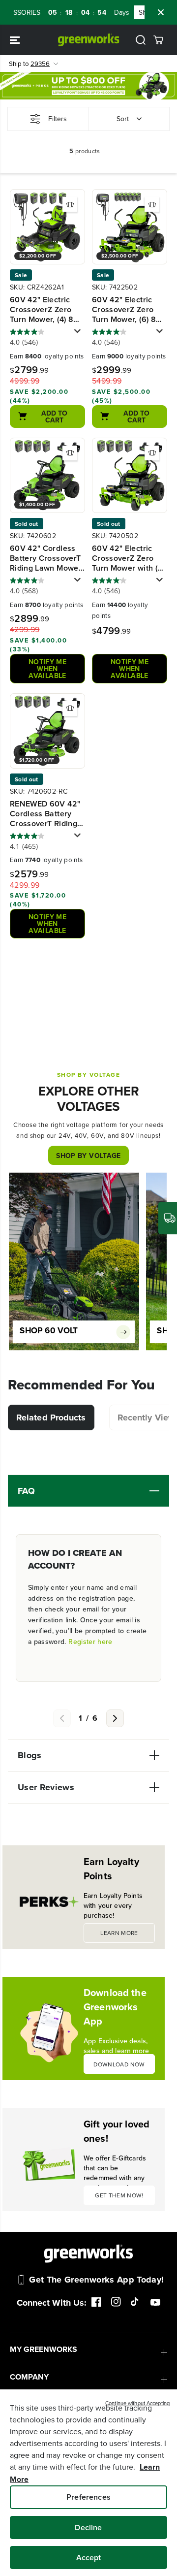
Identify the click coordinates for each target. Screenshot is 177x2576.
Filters (58, 119)
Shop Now (141, 12)
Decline (88, 2528)
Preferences (88, 2497)
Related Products (51, 1417)
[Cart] (158, 40)
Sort (123, 119)
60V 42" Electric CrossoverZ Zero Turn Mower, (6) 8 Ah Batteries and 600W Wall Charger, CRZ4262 (129, 310)
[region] (88, 2483)
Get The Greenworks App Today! (96, 2280)
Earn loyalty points (47, 356)
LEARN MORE (119, 1933)
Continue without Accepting (137, 2403)
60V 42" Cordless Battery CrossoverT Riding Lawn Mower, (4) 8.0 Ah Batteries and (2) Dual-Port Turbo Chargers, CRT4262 (46, 558)
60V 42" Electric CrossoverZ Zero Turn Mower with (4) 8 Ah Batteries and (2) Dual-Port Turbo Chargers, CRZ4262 (129, 558)
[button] (16, 40)
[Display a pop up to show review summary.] (79, 334)
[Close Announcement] (161, 12)
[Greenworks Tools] (89, 40)
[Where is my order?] (168, 1218)
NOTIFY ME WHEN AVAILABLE (47, 669)
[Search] (141, 40)
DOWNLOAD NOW (119, 2064)
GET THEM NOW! (119, 2195)
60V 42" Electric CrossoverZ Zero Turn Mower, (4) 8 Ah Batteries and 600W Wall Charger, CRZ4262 (47, 310)
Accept (89, 2558)
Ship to (29, 64)
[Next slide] (115, 1718)
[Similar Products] (70, 204)
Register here (90, 1642)
